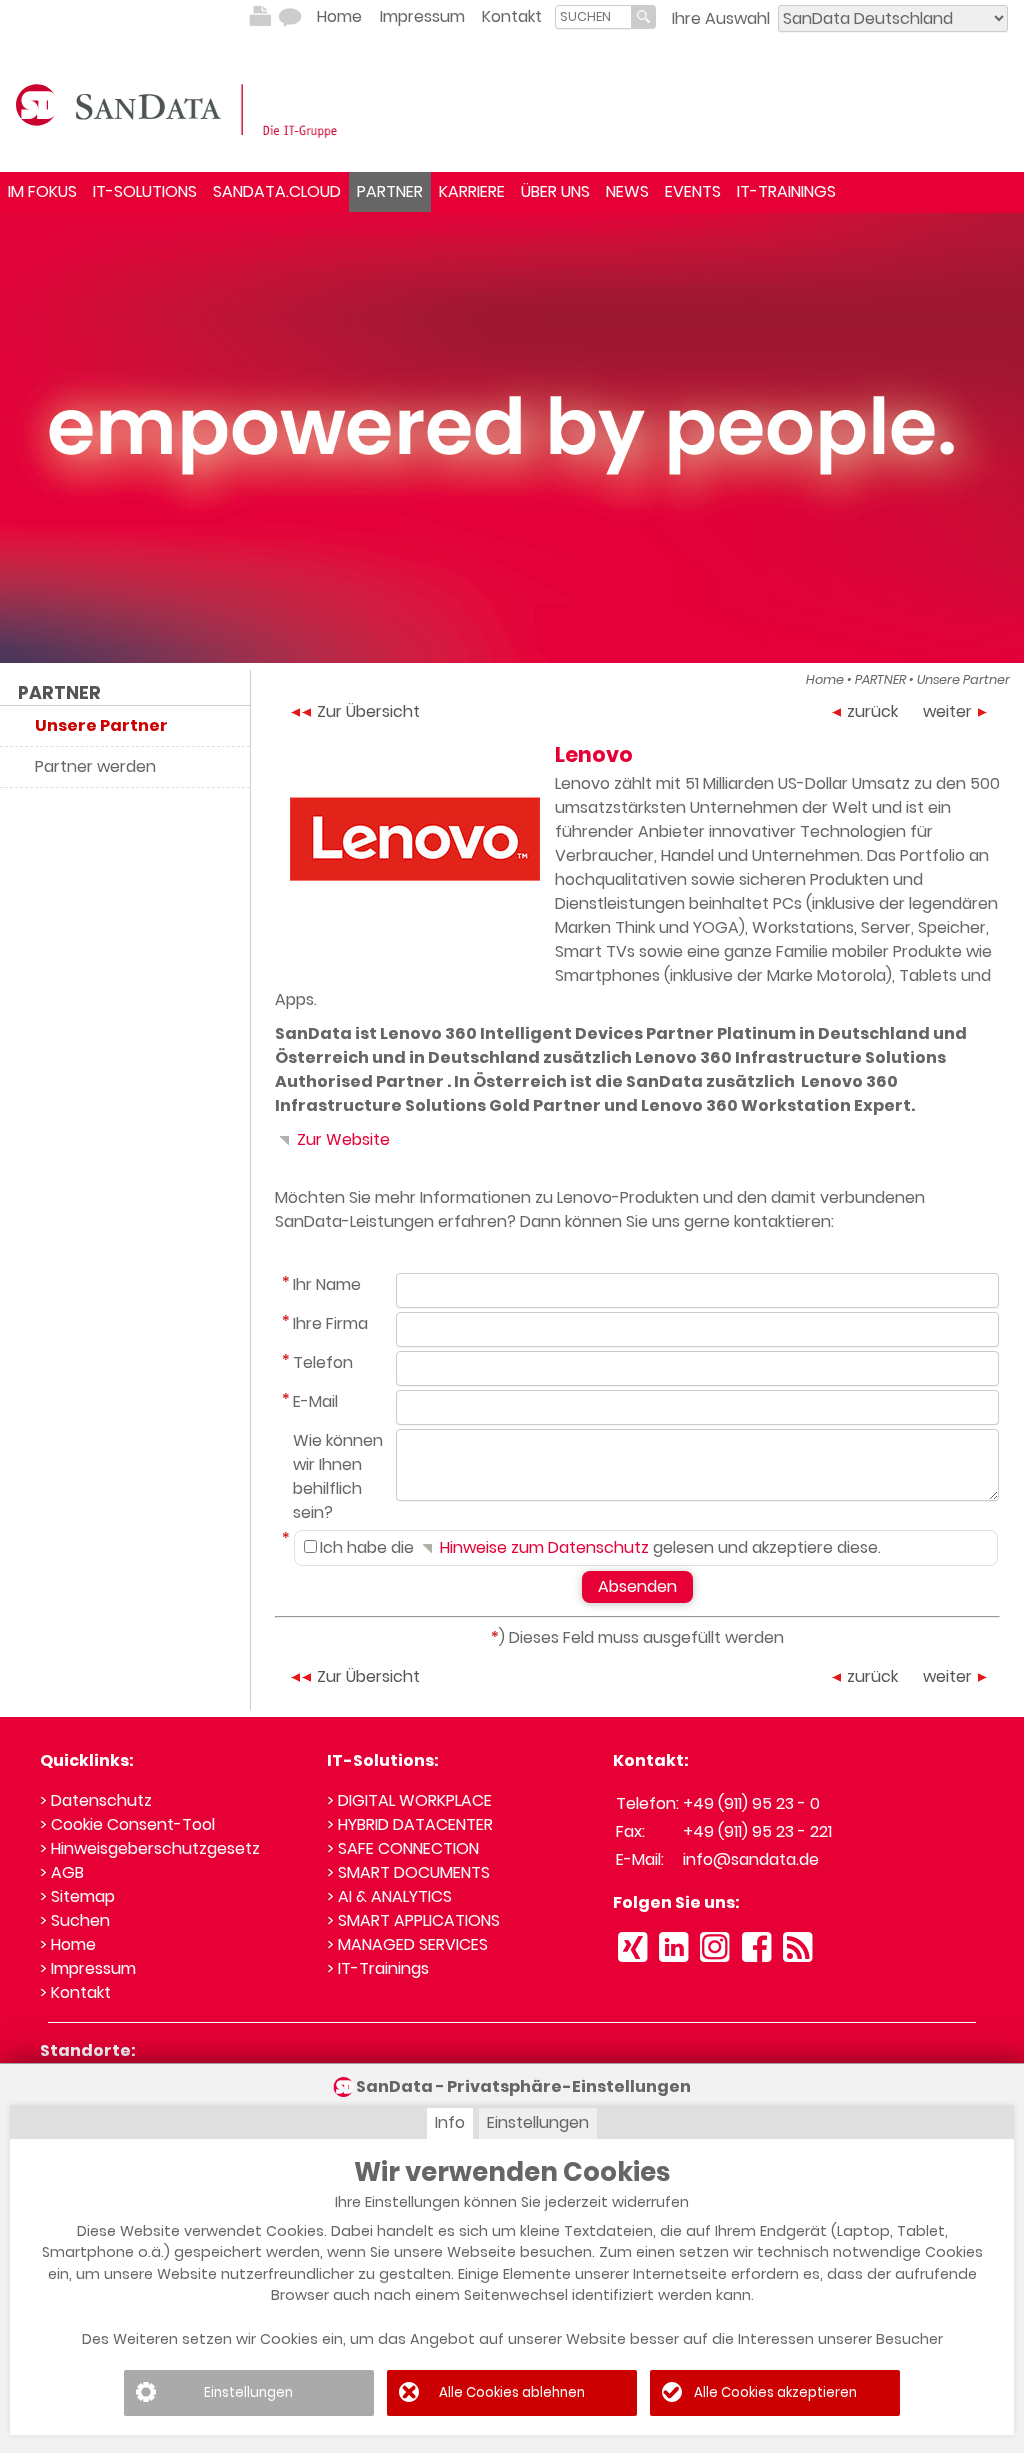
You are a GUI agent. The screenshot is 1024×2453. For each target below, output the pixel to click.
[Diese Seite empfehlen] (290, 17)
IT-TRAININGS (786, 191)
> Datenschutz (96, 1800)
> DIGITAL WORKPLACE (409, 1800)
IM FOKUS (42, 191)
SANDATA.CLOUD (277, 191)
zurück (872, 711)
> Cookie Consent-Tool (127, 1824)
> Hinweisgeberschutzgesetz (150, 1848)
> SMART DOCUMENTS (408, 1872)
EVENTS (693, 191)
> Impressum (88, 1968)
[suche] (593, 16)
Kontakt (512, 16)
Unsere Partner (963, 679)
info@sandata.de (751, 1859)
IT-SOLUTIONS (145, 191)
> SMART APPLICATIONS (413, 1920)
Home (339, 16)
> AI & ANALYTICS (389, 1896)
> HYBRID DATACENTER (410, 1824)
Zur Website (341, 1139)
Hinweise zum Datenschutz (542, 1547)
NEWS (627, 191)
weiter (947, 711)
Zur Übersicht (368, 711)
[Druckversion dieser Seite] (260, 17)
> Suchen (75, 1920)
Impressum (422, 16)
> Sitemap (77, 1896)
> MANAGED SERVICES (407, 1944)
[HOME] (180, 109)
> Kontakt (75, 1992)
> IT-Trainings (378, 1968)
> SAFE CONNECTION (403, 1848)
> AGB (62, 1872)
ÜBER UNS (555, 191)
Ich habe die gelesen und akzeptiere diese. (600, 1547)
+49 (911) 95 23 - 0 (751, 1803)
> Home (68, 1944)
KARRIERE (472, 191)
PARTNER (390, 191)
